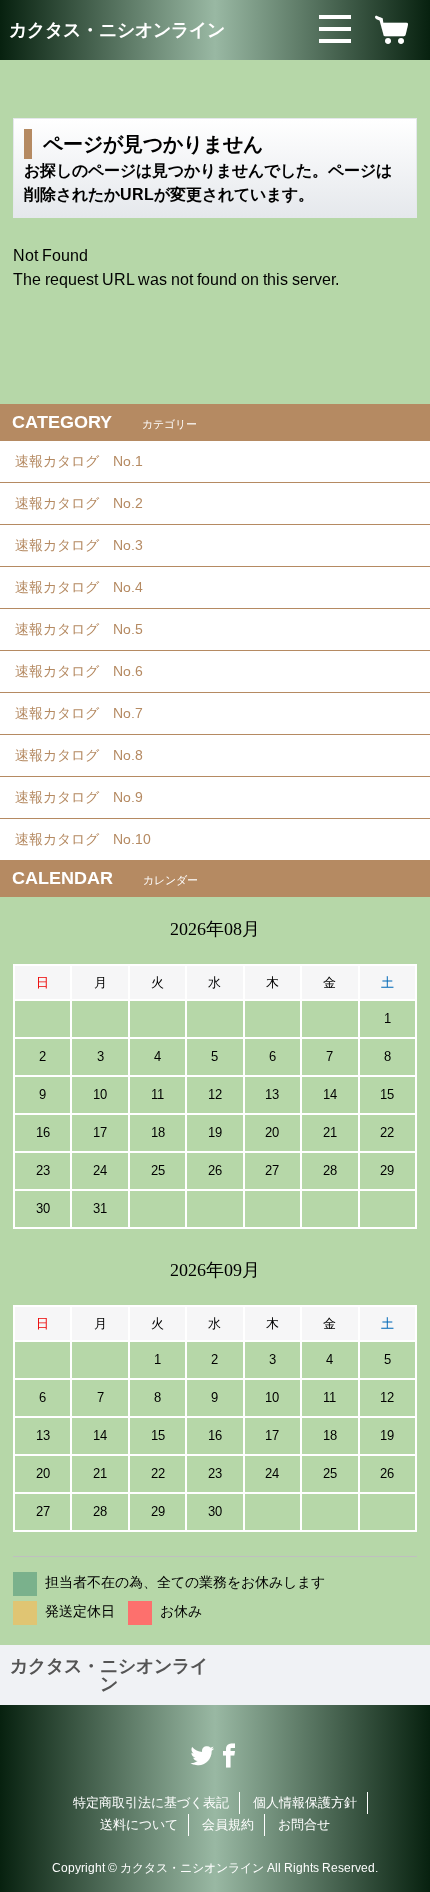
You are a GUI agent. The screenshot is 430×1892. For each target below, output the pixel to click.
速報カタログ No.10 (90, 839)
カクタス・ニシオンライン (117, 30)
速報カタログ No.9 (86, 797)
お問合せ (304, 1824)
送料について (139, 1824)
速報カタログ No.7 (86, 713)
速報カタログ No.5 (86, 629)
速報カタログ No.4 (86, 587)
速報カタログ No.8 (86, 755)
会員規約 (228, 1824)
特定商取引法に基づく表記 (151, 1802)
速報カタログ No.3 (86, 545)
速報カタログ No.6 (88, 671)
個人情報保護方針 (305, 1802)
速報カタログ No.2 (86, 503)
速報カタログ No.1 (86, 461)
